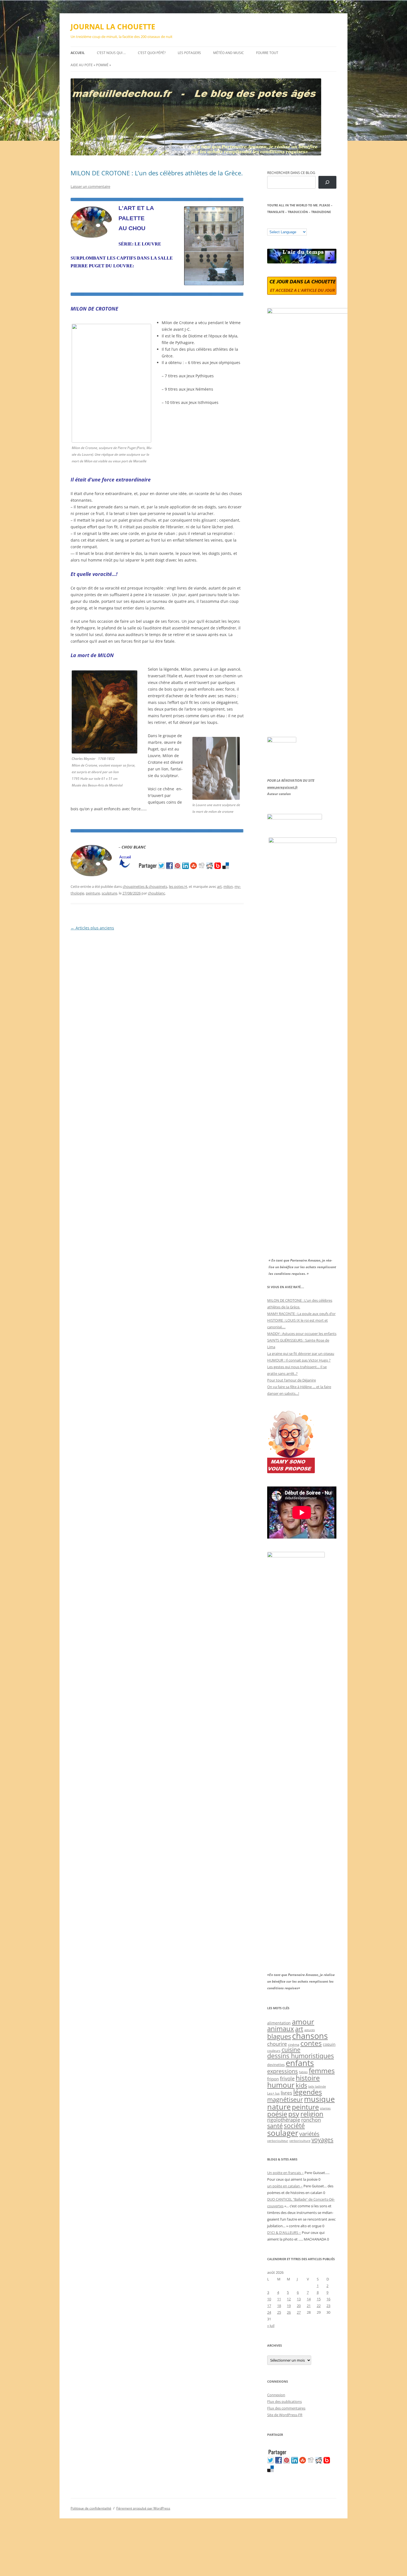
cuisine (291, 2050)
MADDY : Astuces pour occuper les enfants (302, 1334)
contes (311, 2043)
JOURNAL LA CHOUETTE (113, 27)
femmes (322, 2070)
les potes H (178, 886)
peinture (93, 893)
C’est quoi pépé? (152, 53)
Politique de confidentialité (91, 2508)
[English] (286, 224)
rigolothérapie (284, 2120)
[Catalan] (270, 224)
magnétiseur (285, 2099)
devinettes (276, 2065)
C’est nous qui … (111, 53)
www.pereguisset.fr (282, 787)
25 (279, 2312)
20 (299, 2306)
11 (279, 2299)
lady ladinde (317, 2086)
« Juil (271, 2326)
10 (269, 2299)
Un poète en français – (285, 2173)
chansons (310, 2036)
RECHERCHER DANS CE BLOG (291, 173)
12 (289, 2299)
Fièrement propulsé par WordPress (143, 2508)
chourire (277, 2044)
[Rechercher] (327, 182)
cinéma (294, 2045)
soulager (283, 2133)
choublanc (156, 893)
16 (328, 2299)
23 (328, 2306)
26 (289, 2312)
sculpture (109, 893)
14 (309, 2299)
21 (309, 2306)
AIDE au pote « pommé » (91, 65)
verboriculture (300, 2141)
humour (281, 2085)
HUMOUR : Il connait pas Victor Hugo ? (299, 1360)
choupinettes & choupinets (145, 886)
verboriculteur (278, 2141)
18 (279, 2306)
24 (269, 2312)
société (294, 2126)
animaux (281, 2028)
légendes (308, 2092)
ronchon (311, 2120)
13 (299, 2299)
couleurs (274, 2051)
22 (319, 2306)
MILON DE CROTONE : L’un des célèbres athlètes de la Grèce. (157, 173)
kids (301, 2085)
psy (294, 2114)
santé (275, 2126)
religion (312, 2114)
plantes (325, 2108)
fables (303, 2072)
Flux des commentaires (286, 2408)
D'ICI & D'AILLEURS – (284, 2232)
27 (299, 2312)
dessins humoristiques (301, 2056)
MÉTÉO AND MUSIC (229, 53)
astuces (310, 2030)
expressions (283, 2071)
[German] (303, 224)
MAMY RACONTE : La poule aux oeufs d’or (301, 1314)
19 (289, 2306)
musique (319, 2099)
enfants (300, 2063)
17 (269, 2306)
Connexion (276, 2395)
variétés (309, 2134)
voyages (322, 2140)
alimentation (279, 2023)
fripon (273, 2079)
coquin (329, 2044)
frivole (287, 2078)
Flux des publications (284, 2401)
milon (228, 886)
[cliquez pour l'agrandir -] (216, 798)
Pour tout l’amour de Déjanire (292, 1380)
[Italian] (292, 224)
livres (286, 2093)
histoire (308, 2078)
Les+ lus (273, 2093)
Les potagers (189, 53)
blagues (279, 2036)
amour (303, 2022)
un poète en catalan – (285, 2186)
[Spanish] (275, 224)
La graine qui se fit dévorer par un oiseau (301, 1354)
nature (279, 2107)
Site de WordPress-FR (285, 2415)
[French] (281, 224)
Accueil (78, 53)
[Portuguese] (297, 224)
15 (319, 2299)
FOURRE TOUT (267, 53)
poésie (277, 2114)
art (219, 886)
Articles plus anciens (92, 928)
